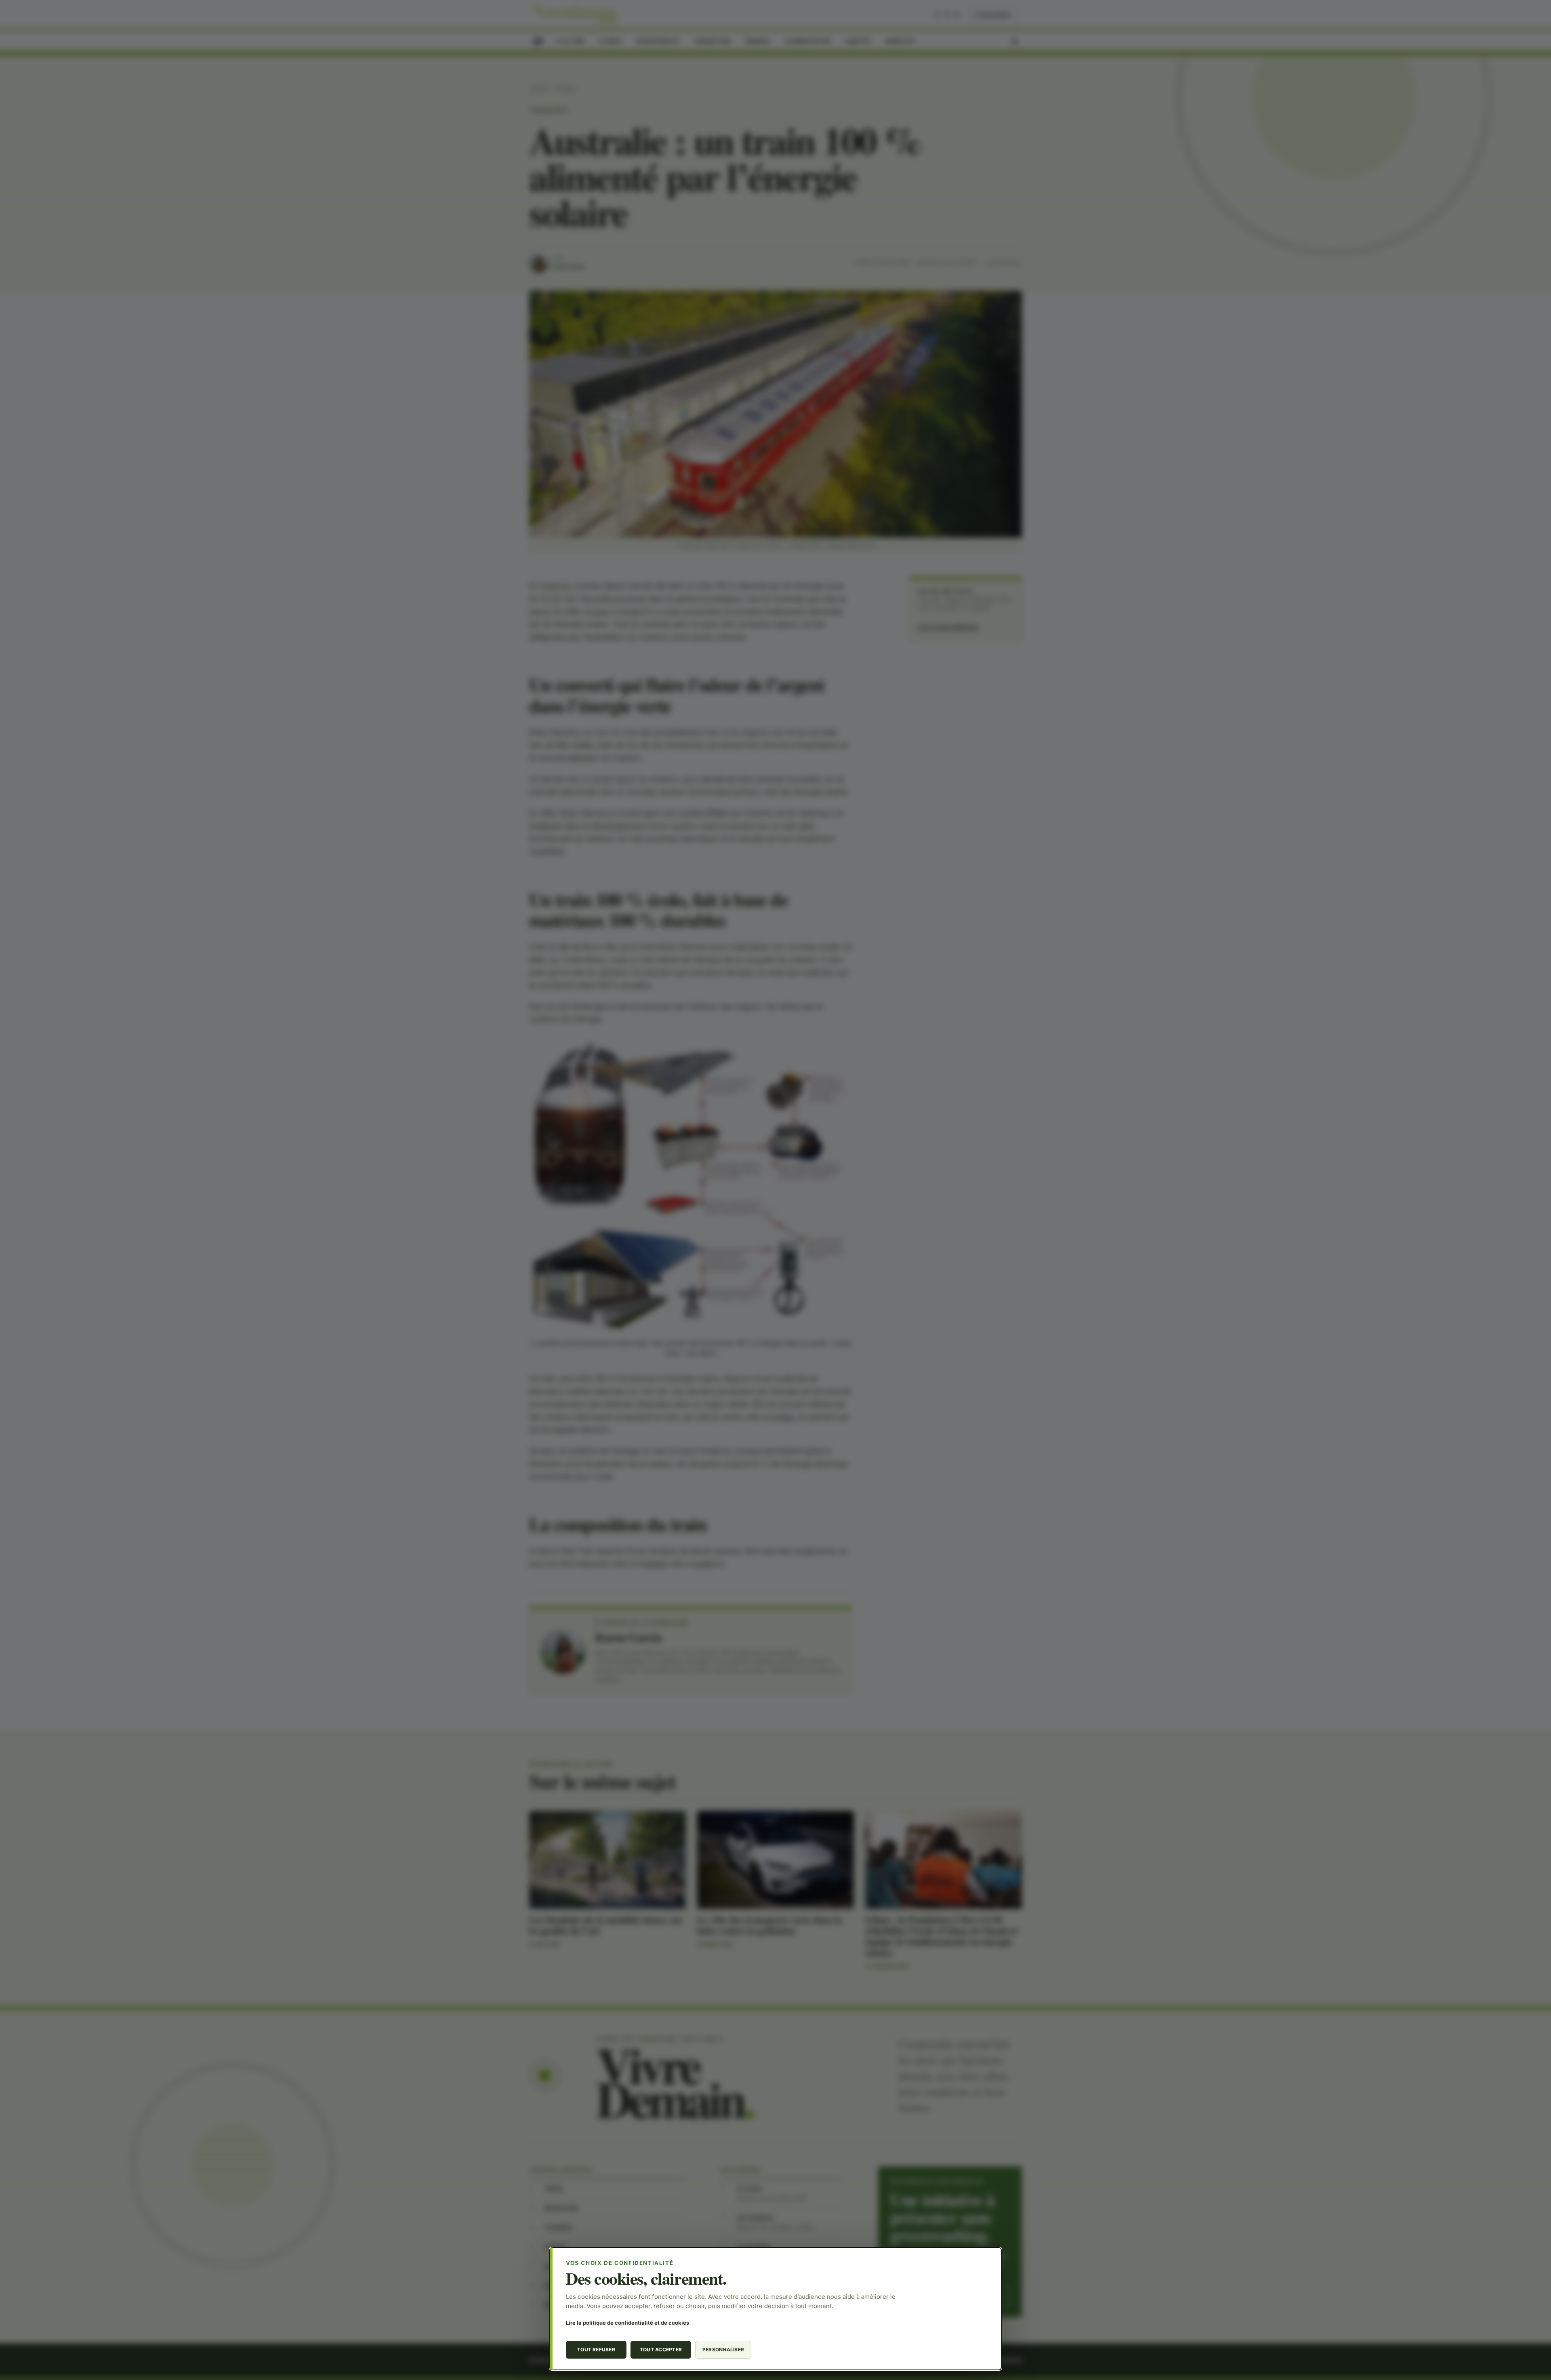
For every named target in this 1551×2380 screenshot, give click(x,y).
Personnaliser (723, 2350)
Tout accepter (661, 2350)
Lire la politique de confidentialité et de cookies (627, 2323)
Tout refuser (596, 2350)
